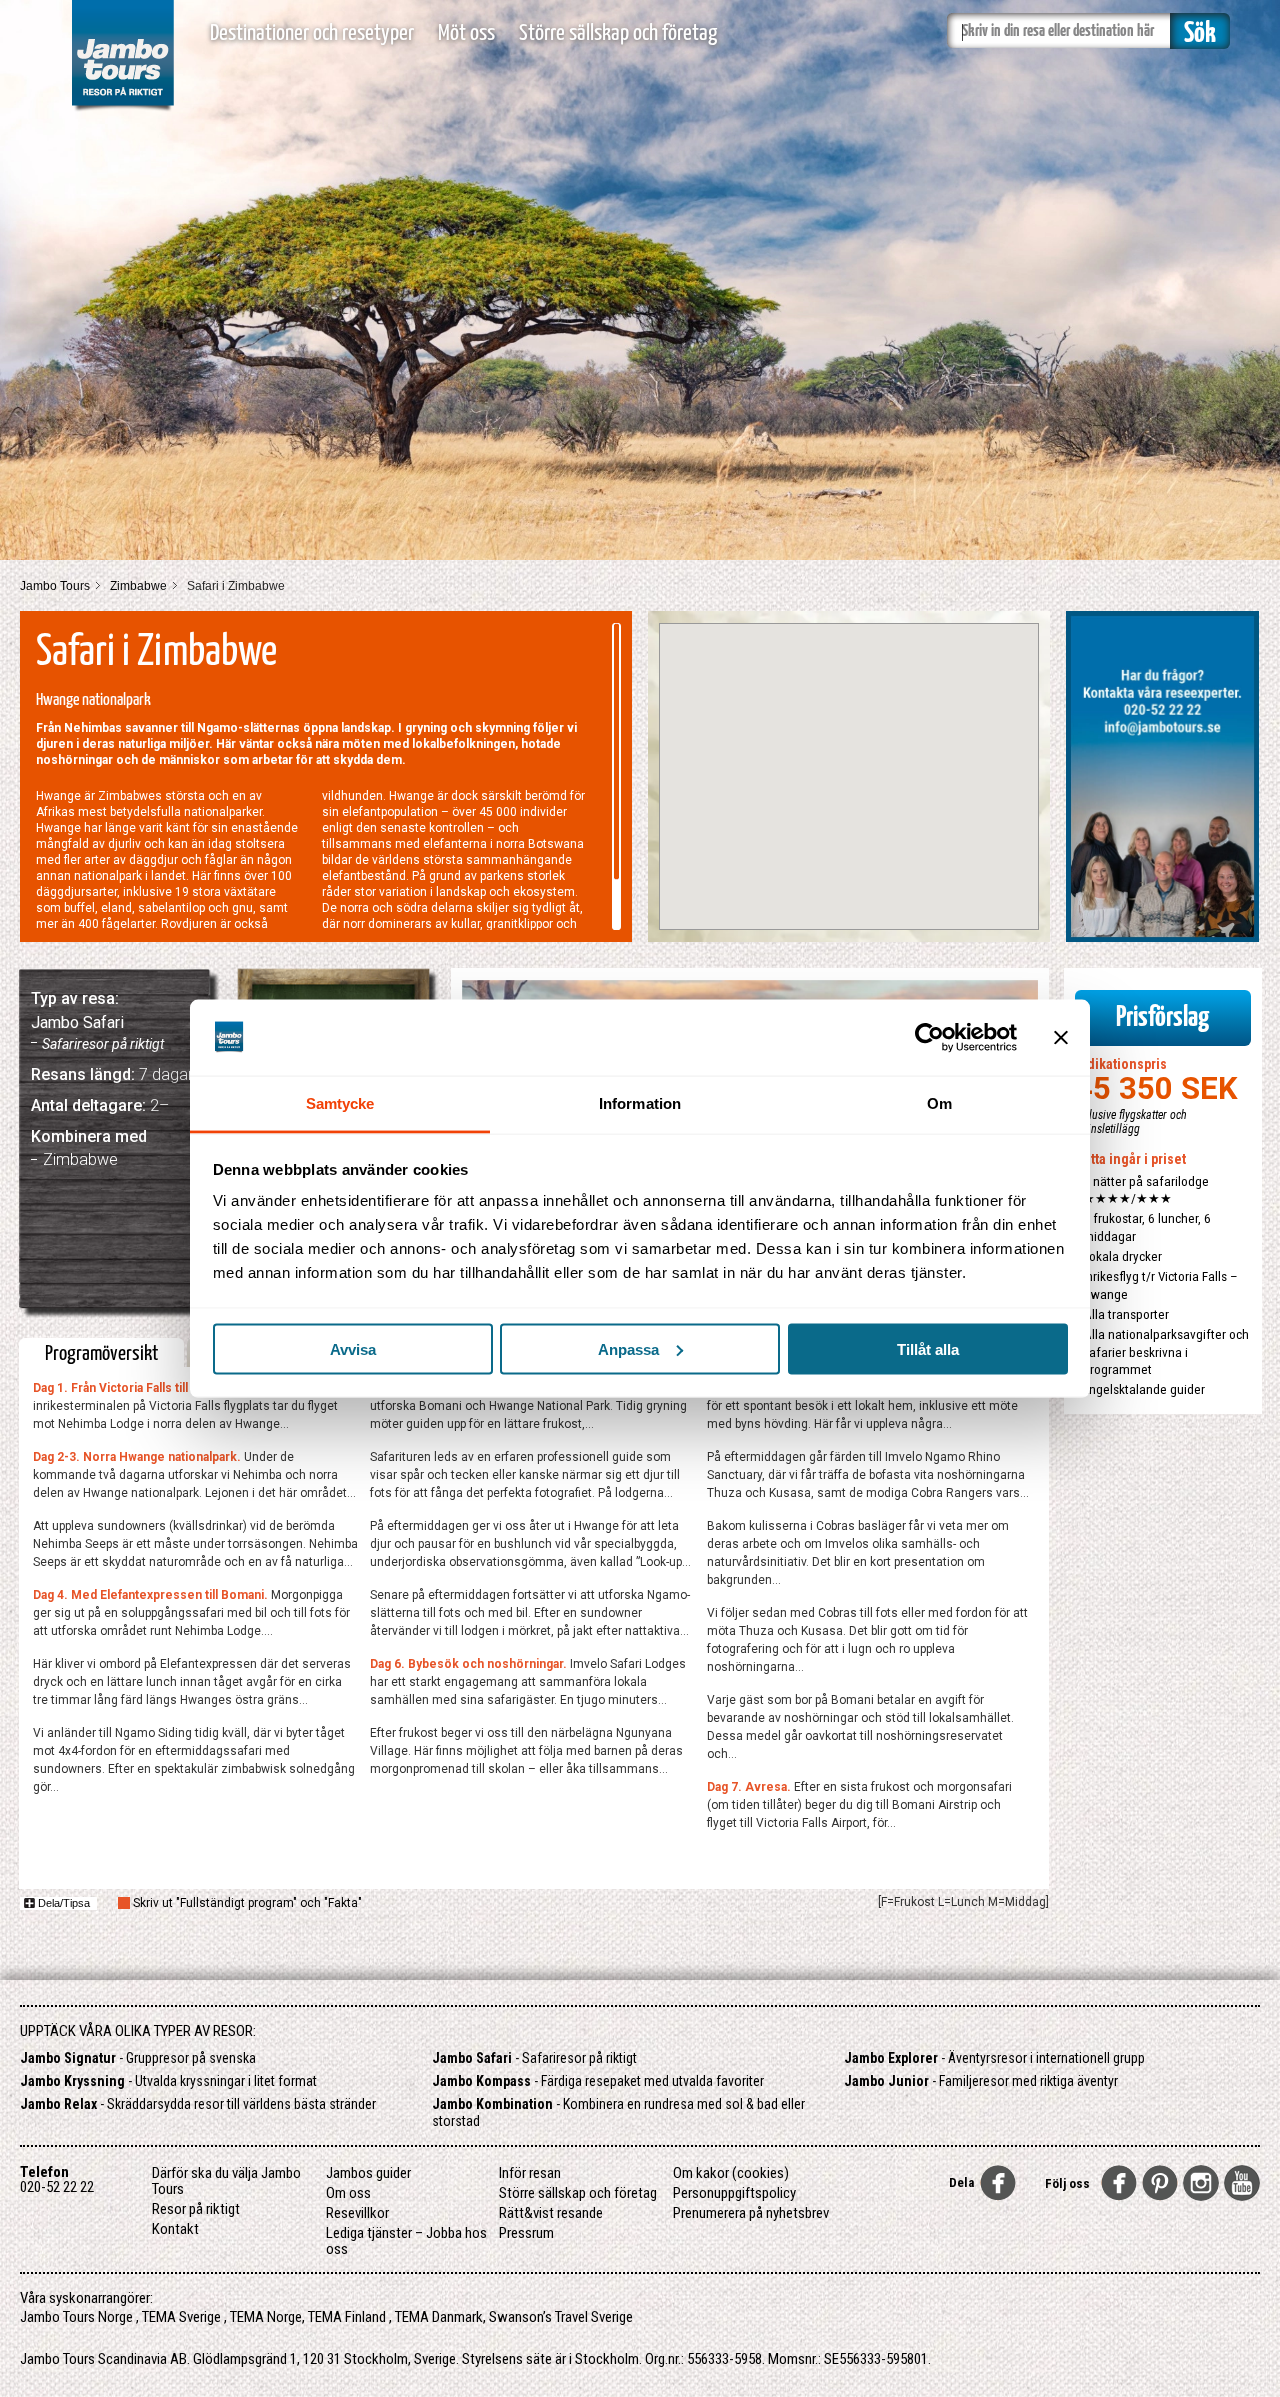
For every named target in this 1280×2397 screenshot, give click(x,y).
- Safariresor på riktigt (534, 2058)
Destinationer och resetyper (312, 33)
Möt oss (466, 33)
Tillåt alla (928, 1348)
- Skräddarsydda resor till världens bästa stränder (198, 2104)
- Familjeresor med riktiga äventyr (981, 2081)
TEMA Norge (266, 2317)
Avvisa (353, 1348)
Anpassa (628, 1348)
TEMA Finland (347, 2317)
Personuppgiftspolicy (734, 2193)
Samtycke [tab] (340, 1103)
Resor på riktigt (196, 2209)
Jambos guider (368, 2173)
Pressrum (526, 2233)
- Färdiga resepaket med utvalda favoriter (598, 2081)
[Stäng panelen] (1061, 1037)
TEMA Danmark (439, 2317)
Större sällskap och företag (618, 33)
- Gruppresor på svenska (138, 2058)
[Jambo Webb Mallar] (122, 109)
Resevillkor (357, 2213)
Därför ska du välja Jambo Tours (226, 2181)
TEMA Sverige (181, 2317)
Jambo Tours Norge (76, 2317)
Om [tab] (939, 1103)
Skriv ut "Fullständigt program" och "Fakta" (247, 1903)
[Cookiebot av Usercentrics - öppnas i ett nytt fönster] (929, 1037)
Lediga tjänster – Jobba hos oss (406, 2241)
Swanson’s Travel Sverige (561, 2317)
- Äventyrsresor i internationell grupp (994, 2058)
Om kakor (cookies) (731, 2173)
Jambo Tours (55, 586)
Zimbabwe (138, 586)
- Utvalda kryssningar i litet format (168, 2081)
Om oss (348, 2193)
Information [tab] (640, 1103)
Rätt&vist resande (551, 2213)
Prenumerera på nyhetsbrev (751, 2213)
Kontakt (175, 2229)
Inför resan (530, 2173)
